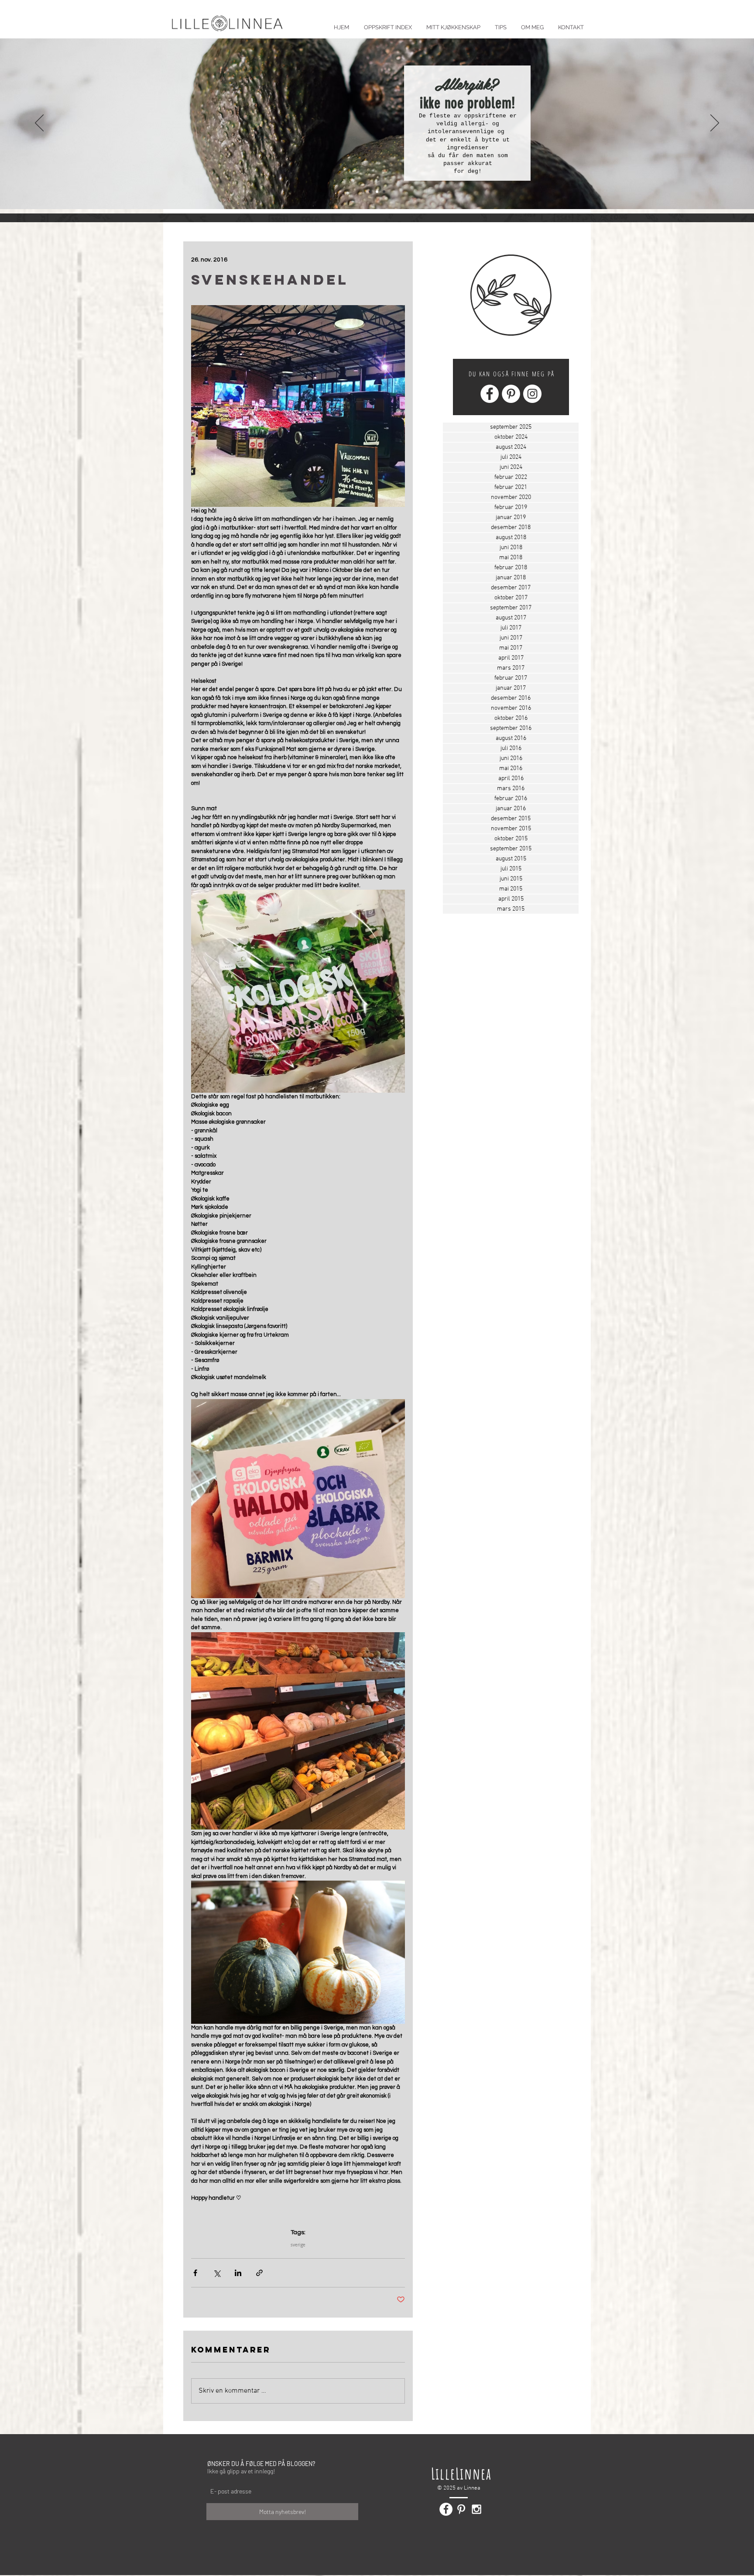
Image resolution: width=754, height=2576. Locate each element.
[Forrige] (39, 124)
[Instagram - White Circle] (532, 394)
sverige (298, 2245)
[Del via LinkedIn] (238, 2273)
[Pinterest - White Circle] (511, 394)
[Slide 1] (370, 192)
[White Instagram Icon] (476, 2509)
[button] (500, 23)
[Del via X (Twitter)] (217, 2273)
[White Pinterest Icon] (461, 2509)
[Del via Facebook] (195, 2273)
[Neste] (715, 124)
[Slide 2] (377, 192)
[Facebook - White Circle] (490, 394)
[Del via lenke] (259, 2273)
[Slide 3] (384, 192)
